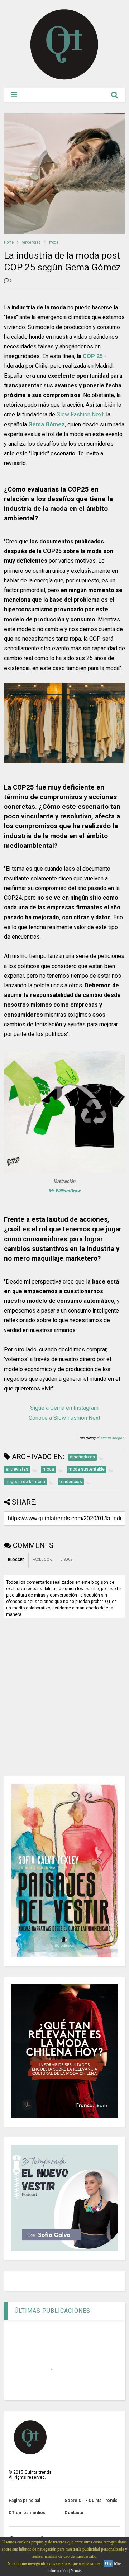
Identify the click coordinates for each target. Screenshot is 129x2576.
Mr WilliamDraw (64, 1191)
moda (54, 242)
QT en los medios (27, 2513)
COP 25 (93, 356)
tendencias (31, 242)
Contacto (74, 2513)
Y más (76, 2571)
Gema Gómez (47, 424)
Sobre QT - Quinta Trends (91, 2501)
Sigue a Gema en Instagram (64, 1408)
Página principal (24, 2501)
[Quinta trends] (64, 79)
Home (9, 242)
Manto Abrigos (112, 1438)
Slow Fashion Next (80, 414)
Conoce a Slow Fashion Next (64, 1418)
